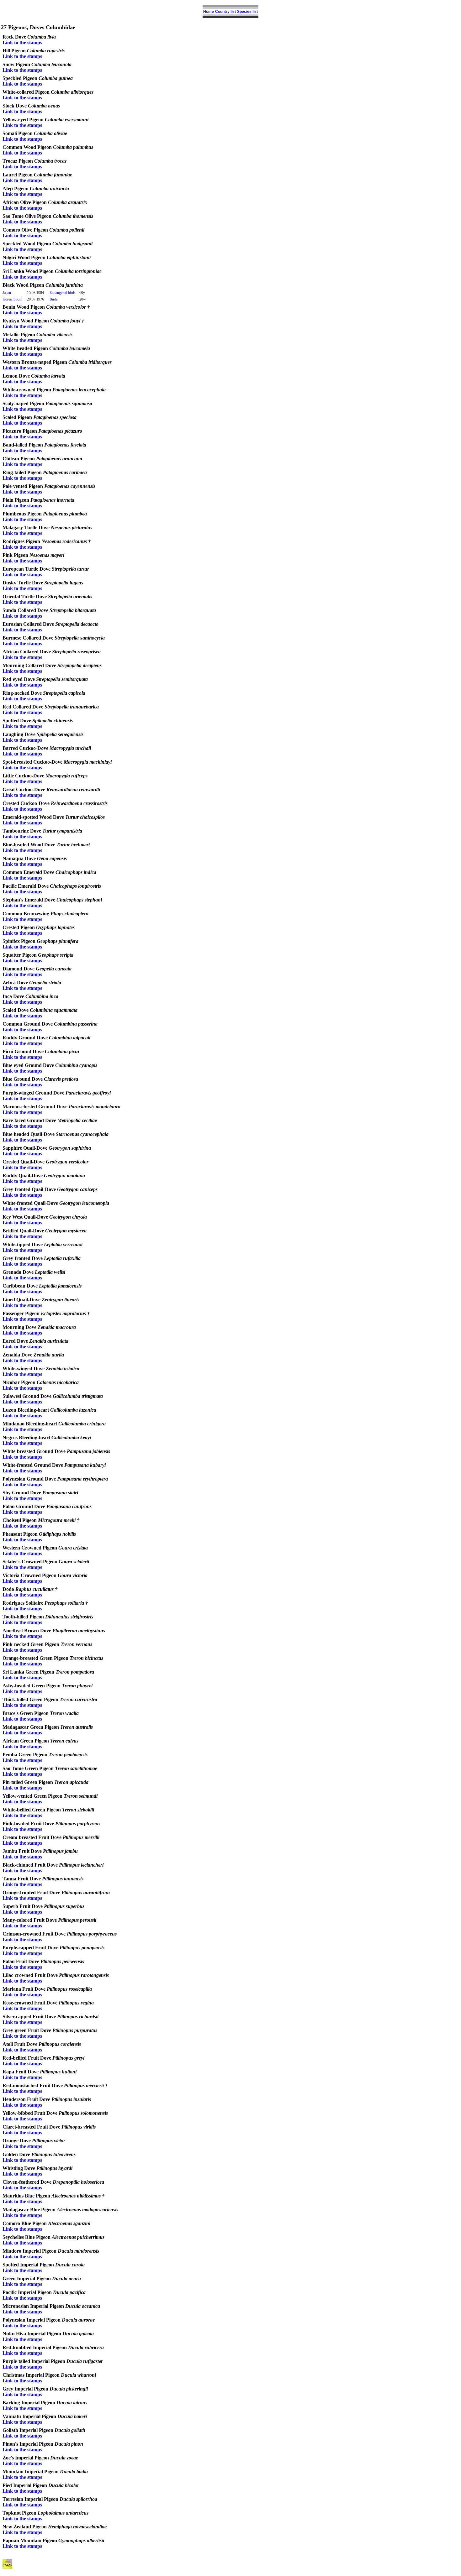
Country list (225, 12)
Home (209, 12)
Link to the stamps (22, 42)
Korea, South (12, 299)
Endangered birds (63, 293)
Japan (7, 293)
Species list (247, 12)
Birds (54, 299)
